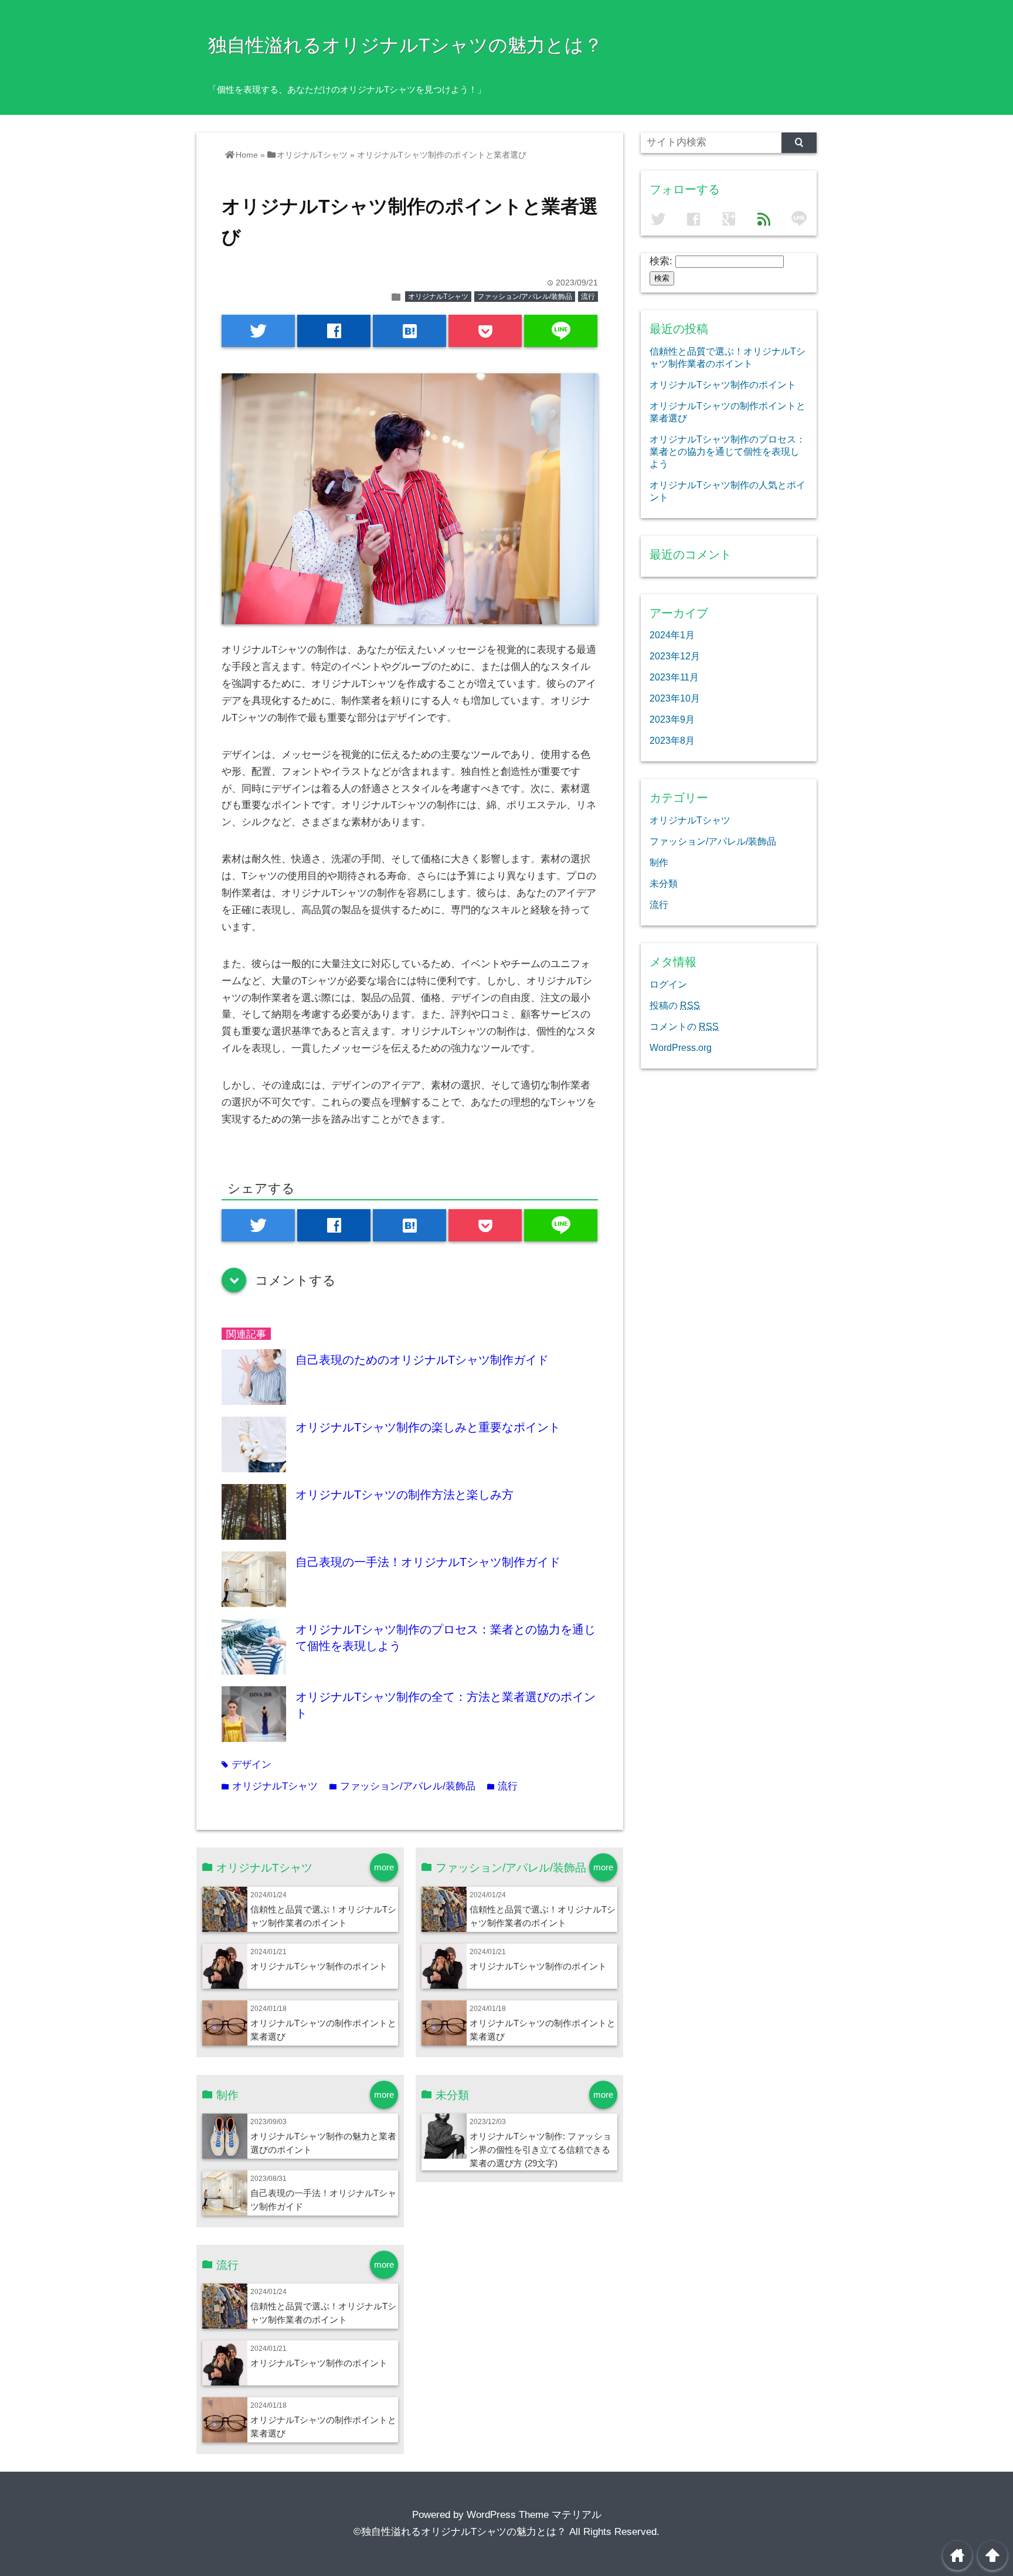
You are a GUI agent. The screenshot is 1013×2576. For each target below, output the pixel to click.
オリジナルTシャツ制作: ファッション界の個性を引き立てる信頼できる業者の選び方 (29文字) (541, 2150)
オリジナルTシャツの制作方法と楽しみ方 (404, 1495)
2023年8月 (672, 740)
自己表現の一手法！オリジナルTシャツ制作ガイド (428, 1562)
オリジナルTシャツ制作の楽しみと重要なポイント (428, 1427)
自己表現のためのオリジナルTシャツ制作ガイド (422, 1360)
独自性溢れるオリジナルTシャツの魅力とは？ (405, 45)
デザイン (247, 1765)
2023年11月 (674, 677)
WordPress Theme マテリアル (534, 2515)
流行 (588, 297)
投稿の (675, 1005)
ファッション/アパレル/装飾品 (525, 297)
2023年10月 (675, 698)
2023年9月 (672, 719)
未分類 (664, 883)
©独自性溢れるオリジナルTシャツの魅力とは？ (460, 2532)
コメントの (684, 1026)
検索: (661, 261)
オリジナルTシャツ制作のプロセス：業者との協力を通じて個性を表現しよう (728, 451)
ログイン (668, 984)
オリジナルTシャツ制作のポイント (319, 1966)
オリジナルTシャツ (438, 297)
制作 (659, 862)
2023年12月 (675, 656)
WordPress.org (681, 1047)
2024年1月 (672, 635)
